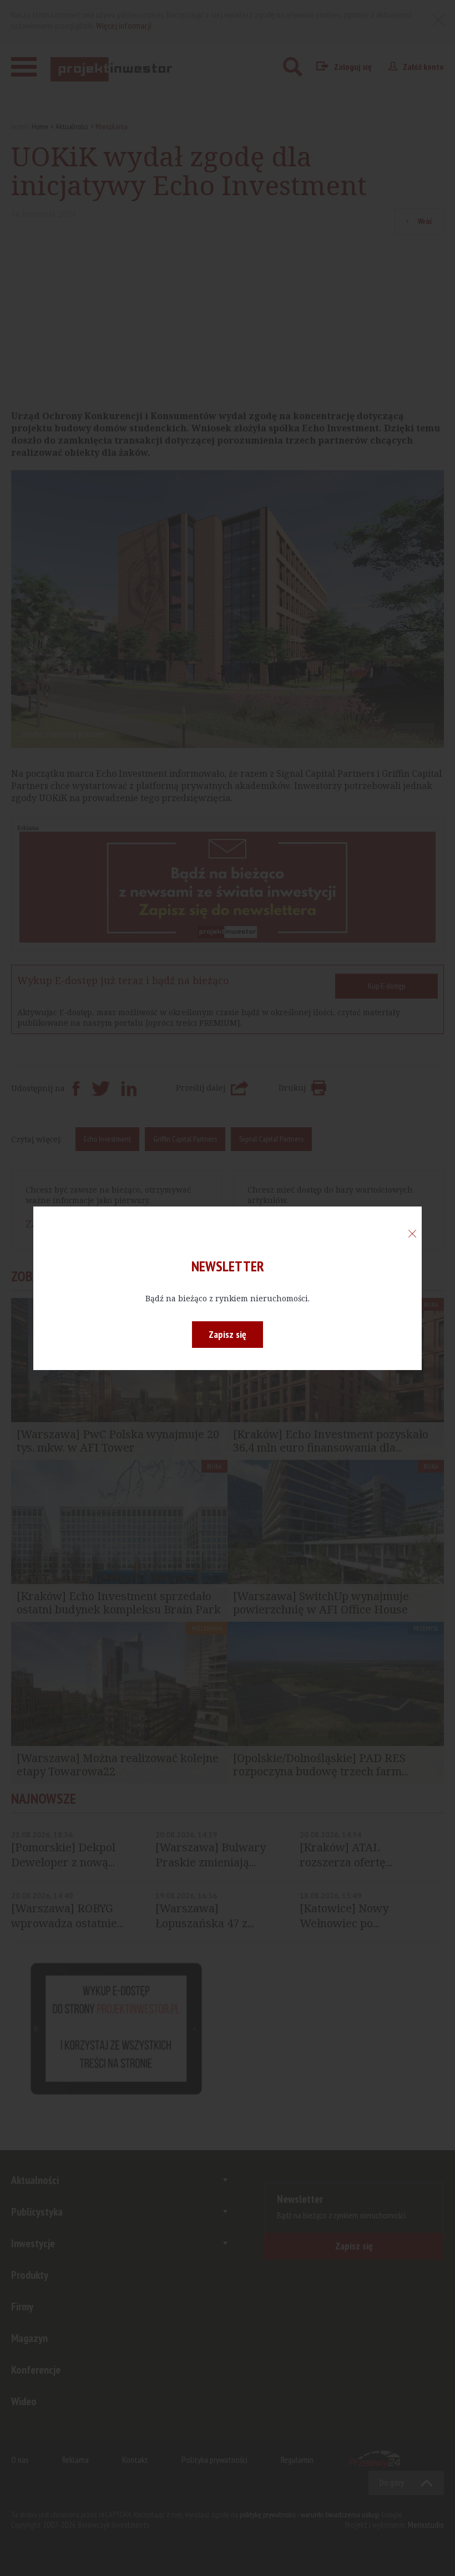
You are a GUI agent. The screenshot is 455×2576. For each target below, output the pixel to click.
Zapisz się (228, 1334)
